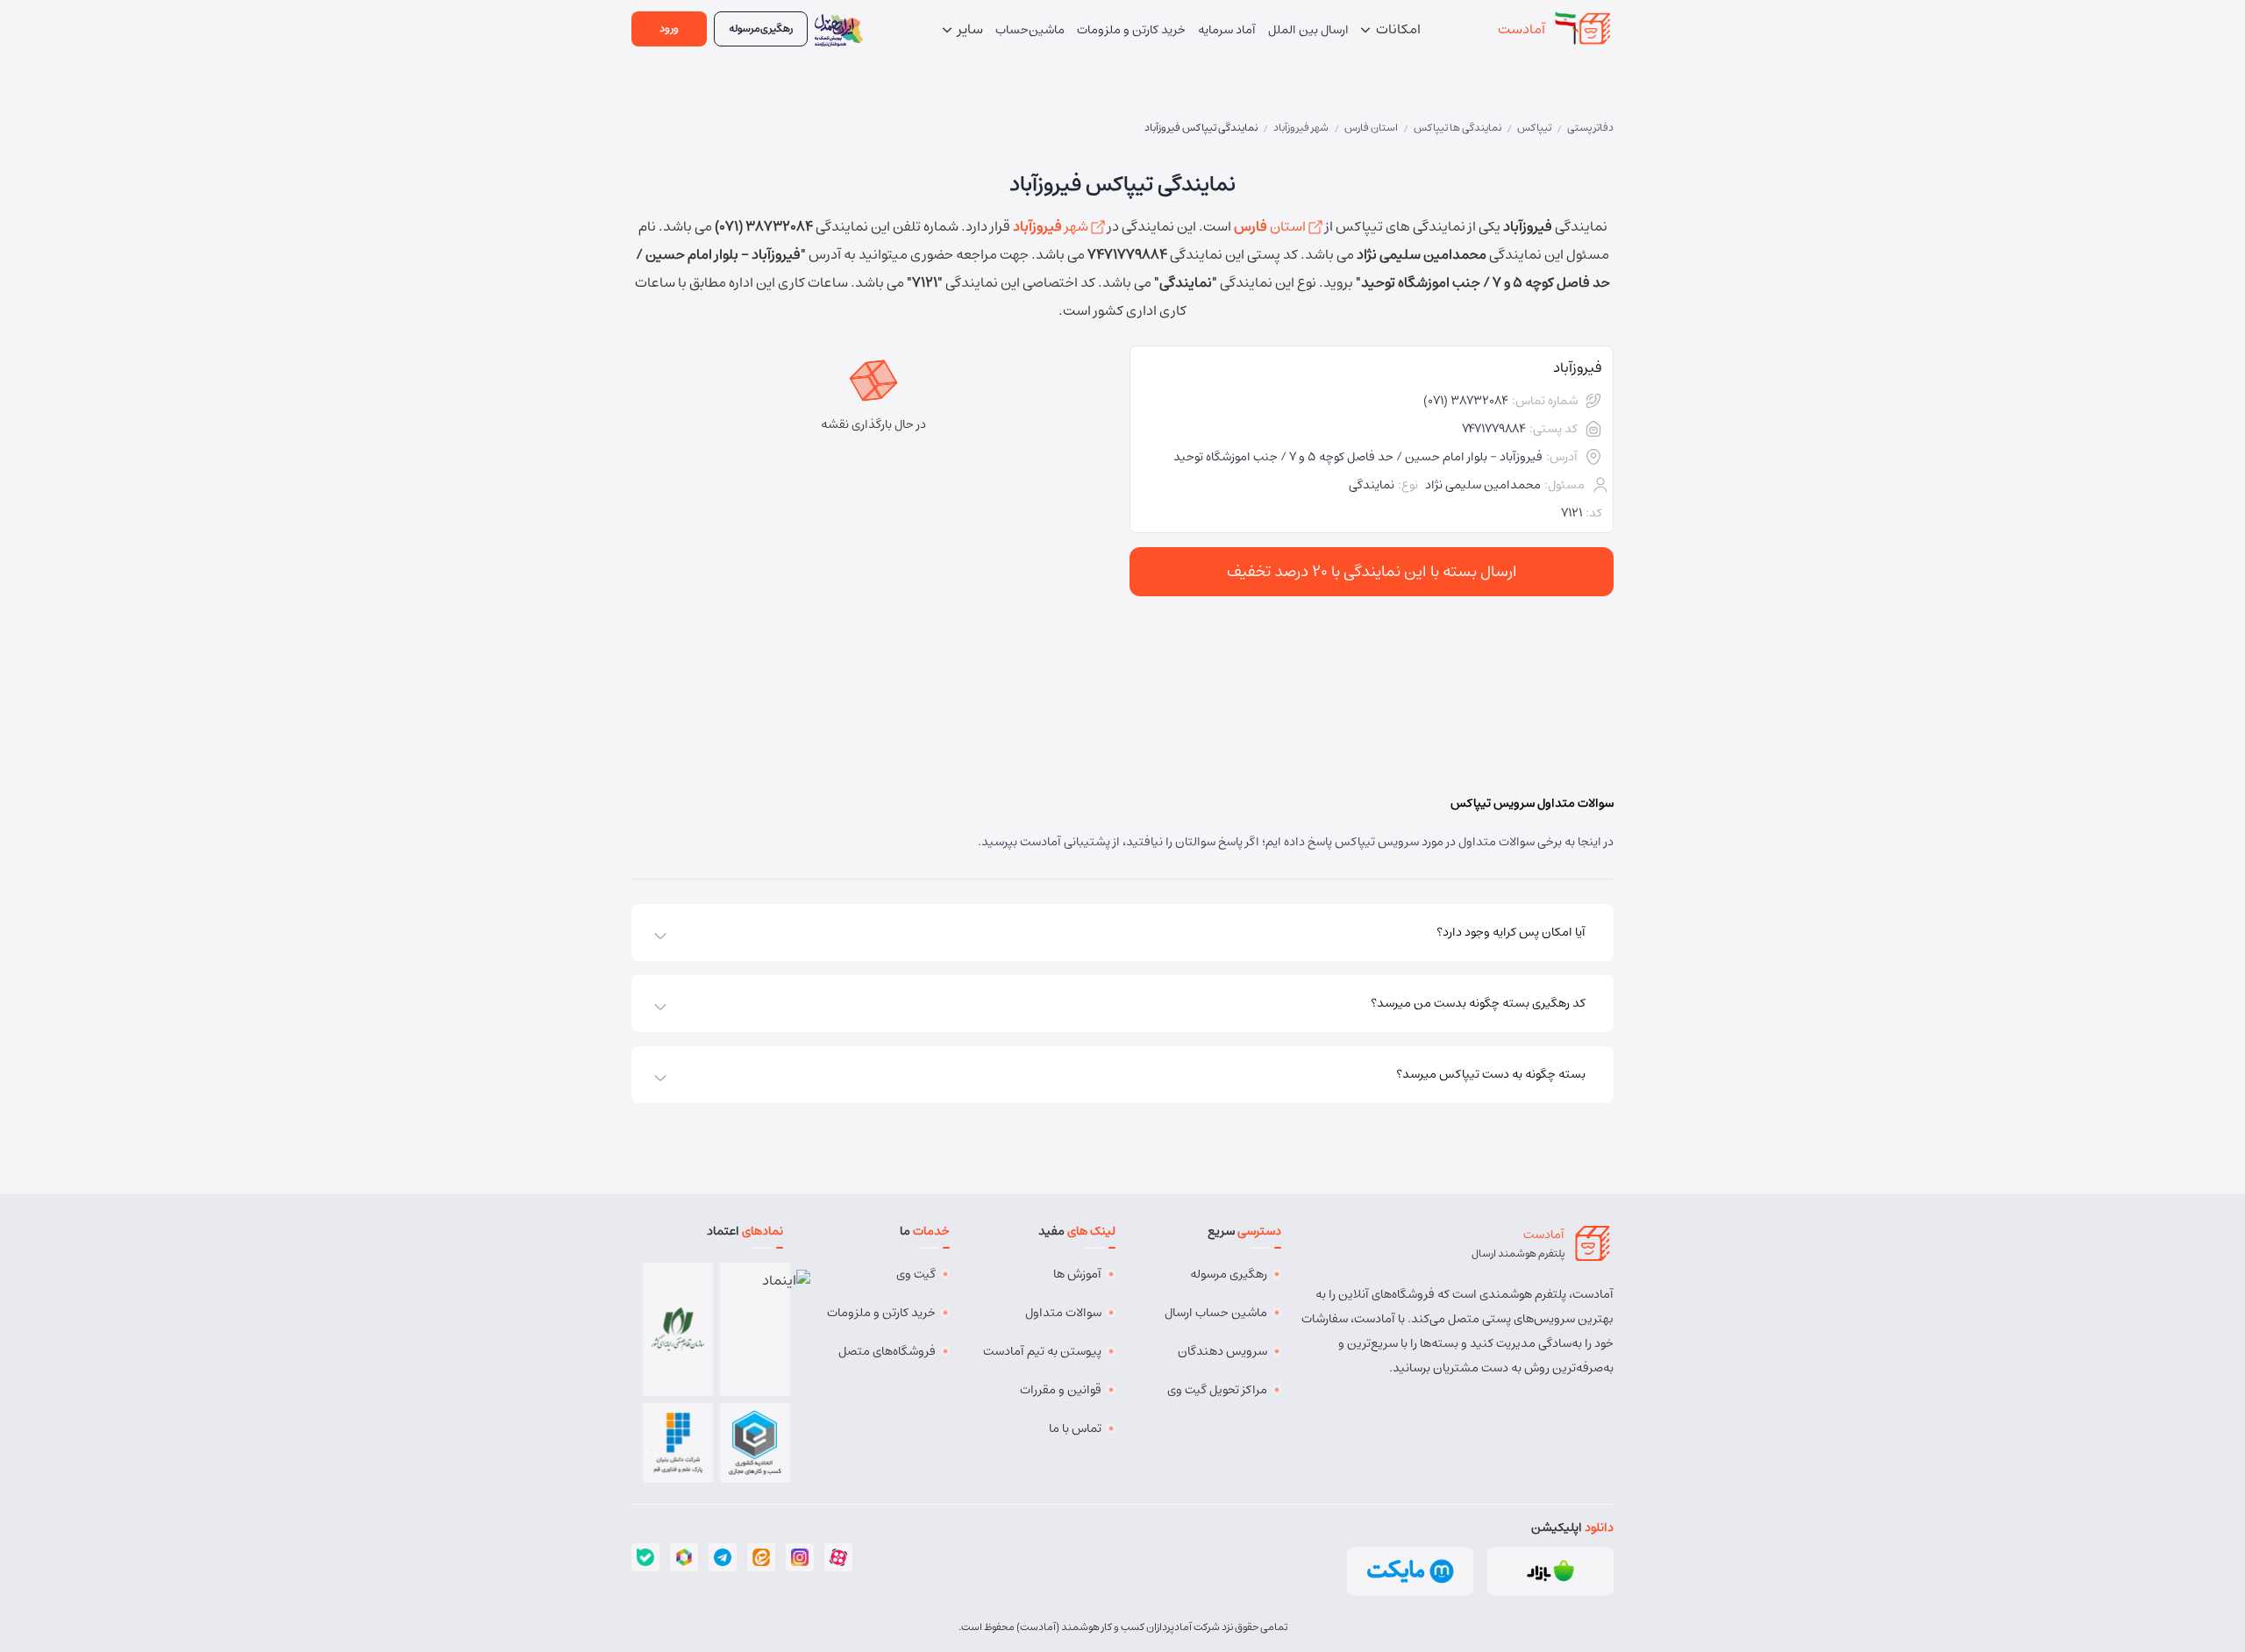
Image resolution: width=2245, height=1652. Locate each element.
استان (1271, 226)
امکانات (1397, 29)
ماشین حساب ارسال (1216, 1313)
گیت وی (916, 1274)
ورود (669, 28)
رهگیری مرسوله (1229, 1274)
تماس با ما (1075, 1428)
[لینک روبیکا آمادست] (684, 1557)
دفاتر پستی (1590, 128)
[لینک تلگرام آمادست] (723, 1557)
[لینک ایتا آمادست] (761, 1557)
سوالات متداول (1063, 1313)
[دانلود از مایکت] (1410, 1571)
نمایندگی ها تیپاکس (1457, 128)
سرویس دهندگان (1222, 1351)
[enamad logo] (755, 1329)
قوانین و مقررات (1061, 1390)
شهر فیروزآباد (1301, 128)
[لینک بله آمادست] (645, 1557)
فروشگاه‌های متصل (887, 1351)
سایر (969, 29)
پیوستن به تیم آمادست (1042, 1351)
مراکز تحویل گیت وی (1217, 1390)
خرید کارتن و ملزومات (881, 1313)
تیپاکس (1534, 128)
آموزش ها (1077, 1274)
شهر (1052, 226)
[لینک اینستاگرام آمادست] (800, 1557)
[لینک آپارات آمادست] (838, 1557)
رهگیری (761, 28)
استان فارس (1371, 128)
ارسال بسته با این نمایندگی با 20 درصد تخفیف (1372, 572)
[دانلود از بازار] (1550, 1571)
